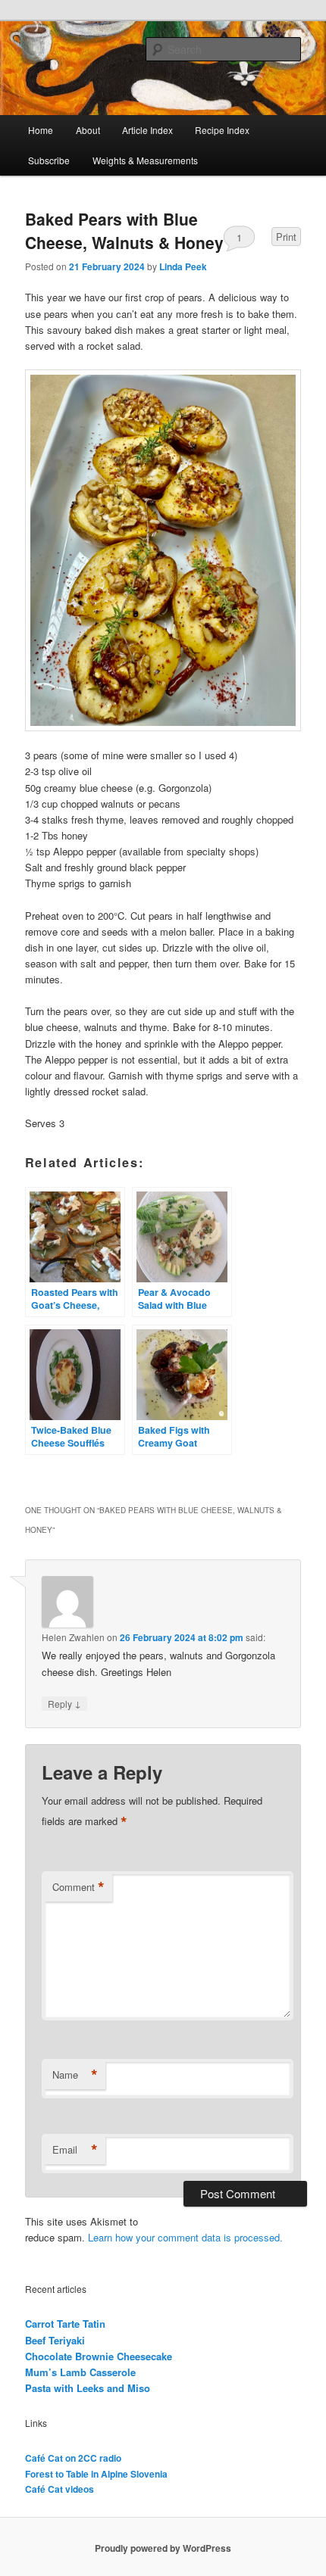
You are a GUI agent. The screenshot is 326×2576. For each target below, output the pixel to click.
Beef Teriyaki (55, 2340)
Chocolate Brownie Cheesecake (99, 2356)
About (88, 130)
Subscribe (49, 160)
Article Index (147, 130)
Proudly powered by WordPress (163, 2548)
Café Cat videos (60, 2489)
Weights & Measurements (145, 160)
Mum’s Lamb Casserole (80, 2372)
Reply (64, 1703)
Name (75, 2075)
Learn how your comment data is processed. (185, 2237)
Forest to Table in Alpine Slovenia (96, 2474)
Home (41, 130)
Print (286, 237)
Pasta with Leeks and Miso (88, 2388)
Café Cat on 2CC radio (73, 2458)
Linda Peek (183, 266)
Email (75, 2150)
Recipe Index (222, 130)
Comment (78, 1887)
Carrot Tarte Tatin (65, 2324)
